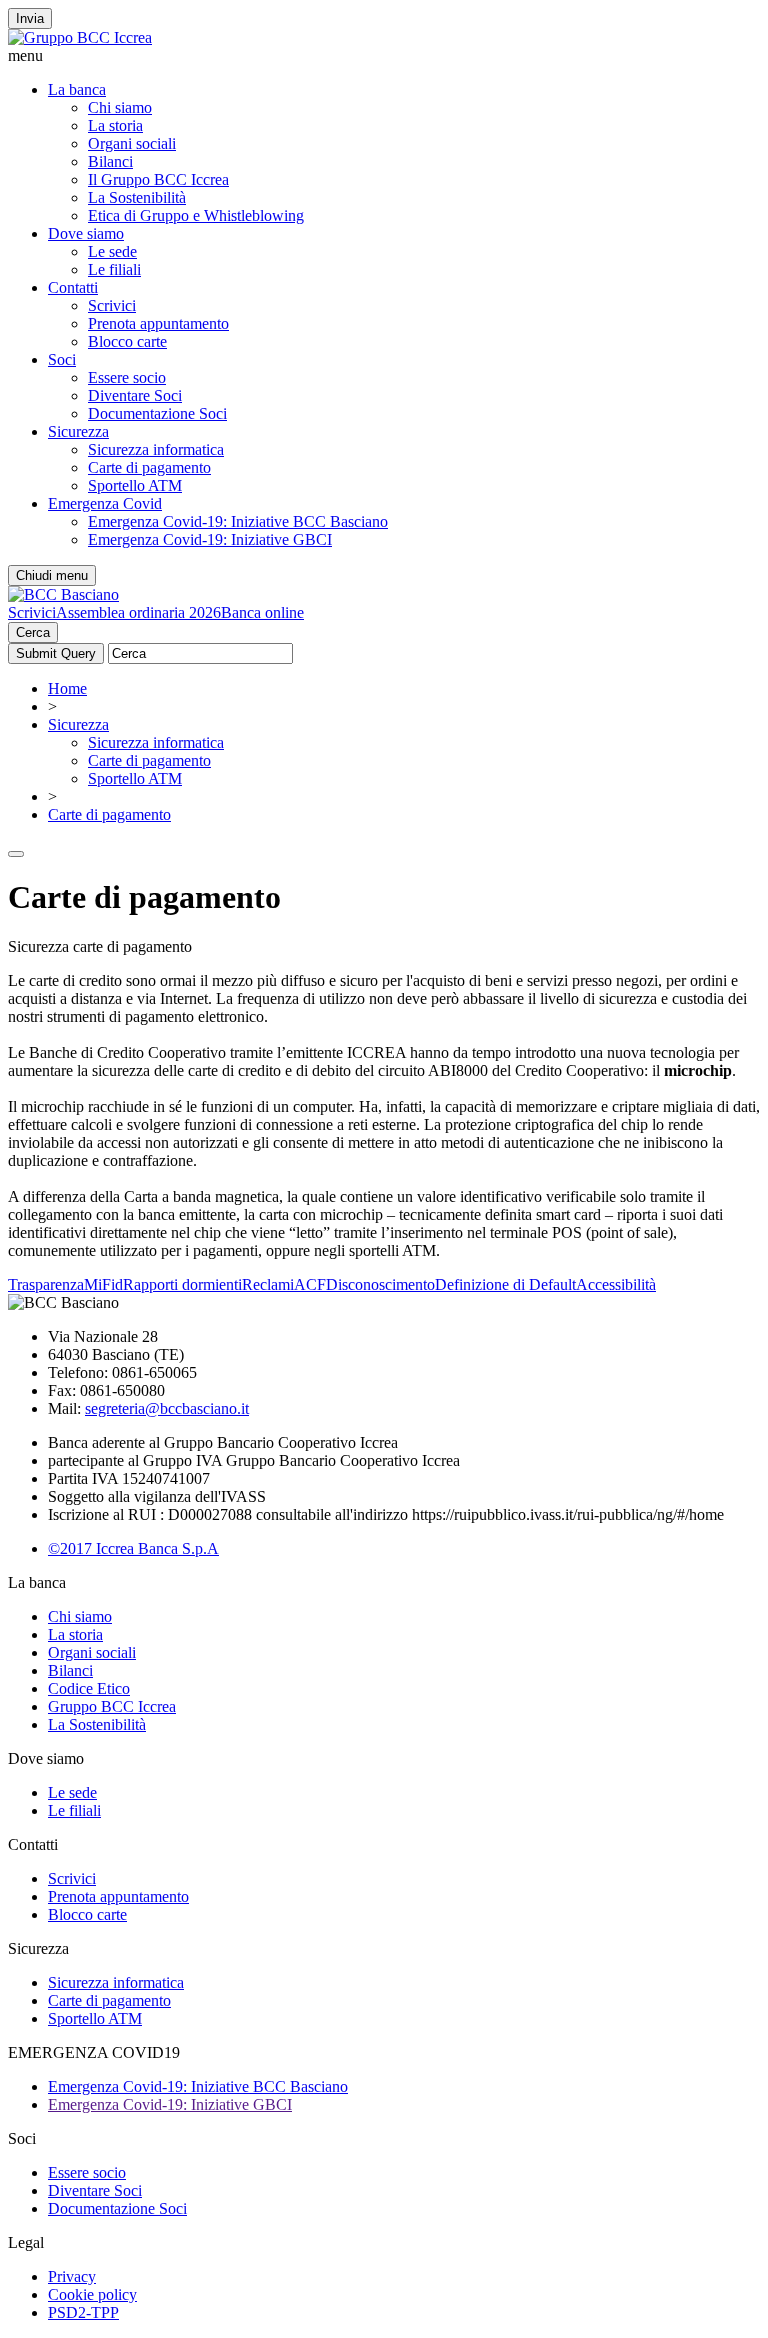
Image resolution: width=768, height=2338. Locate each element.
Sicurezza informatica (156, 449)
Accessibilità (616, 1284)
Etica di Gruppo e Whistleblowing (196, 215)
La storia (115, 125)
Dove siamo (86, 233)
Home (67, 688)
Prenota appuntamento (158, 323)
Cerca (33, 632)
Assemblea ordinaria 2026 (138, 612)
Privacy (72, 2276)
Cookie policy (92, 2294)
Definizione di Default (505, 1284)
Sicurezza (78, 431)
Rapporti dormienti (182, 1284)
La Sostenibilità (137, 197)
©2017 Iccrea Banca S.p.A (133, 1548)
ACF (310, 1284)
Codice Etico (89, 1688)
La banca (77, 89)
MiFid (103, 1284)
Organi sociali (132, 143)
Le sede (112, 251)
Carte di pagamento (149, 467)
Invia (30, 18)
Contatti (73, 287)
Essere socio (127, 377)
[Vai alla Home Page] (63, 594)
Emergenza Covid (105, 503)
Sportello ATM (135, 485)
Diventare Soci (135, 395)
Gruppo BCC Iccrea (112, 1706)
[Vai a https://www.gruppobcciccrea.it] (80, 37)
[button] (384, 56)
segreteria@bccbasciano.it (167, 1408)
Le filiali (114, 269)
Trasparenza (46, 1284)
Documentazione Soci (157, 413)
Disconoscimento (380, 1284)
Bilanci (110, 161)
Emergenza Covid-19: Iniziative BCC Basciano (238, 521)
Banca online (262, 612)
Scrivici (112, 305)
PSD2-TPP (83, 2312)
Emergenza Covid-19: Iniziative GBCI (210, 539)
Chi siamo (120, 107)
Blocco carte (127, 341)
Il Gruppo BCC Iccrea (158, 179)
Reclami (268, 1284)
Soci (62, 359)
